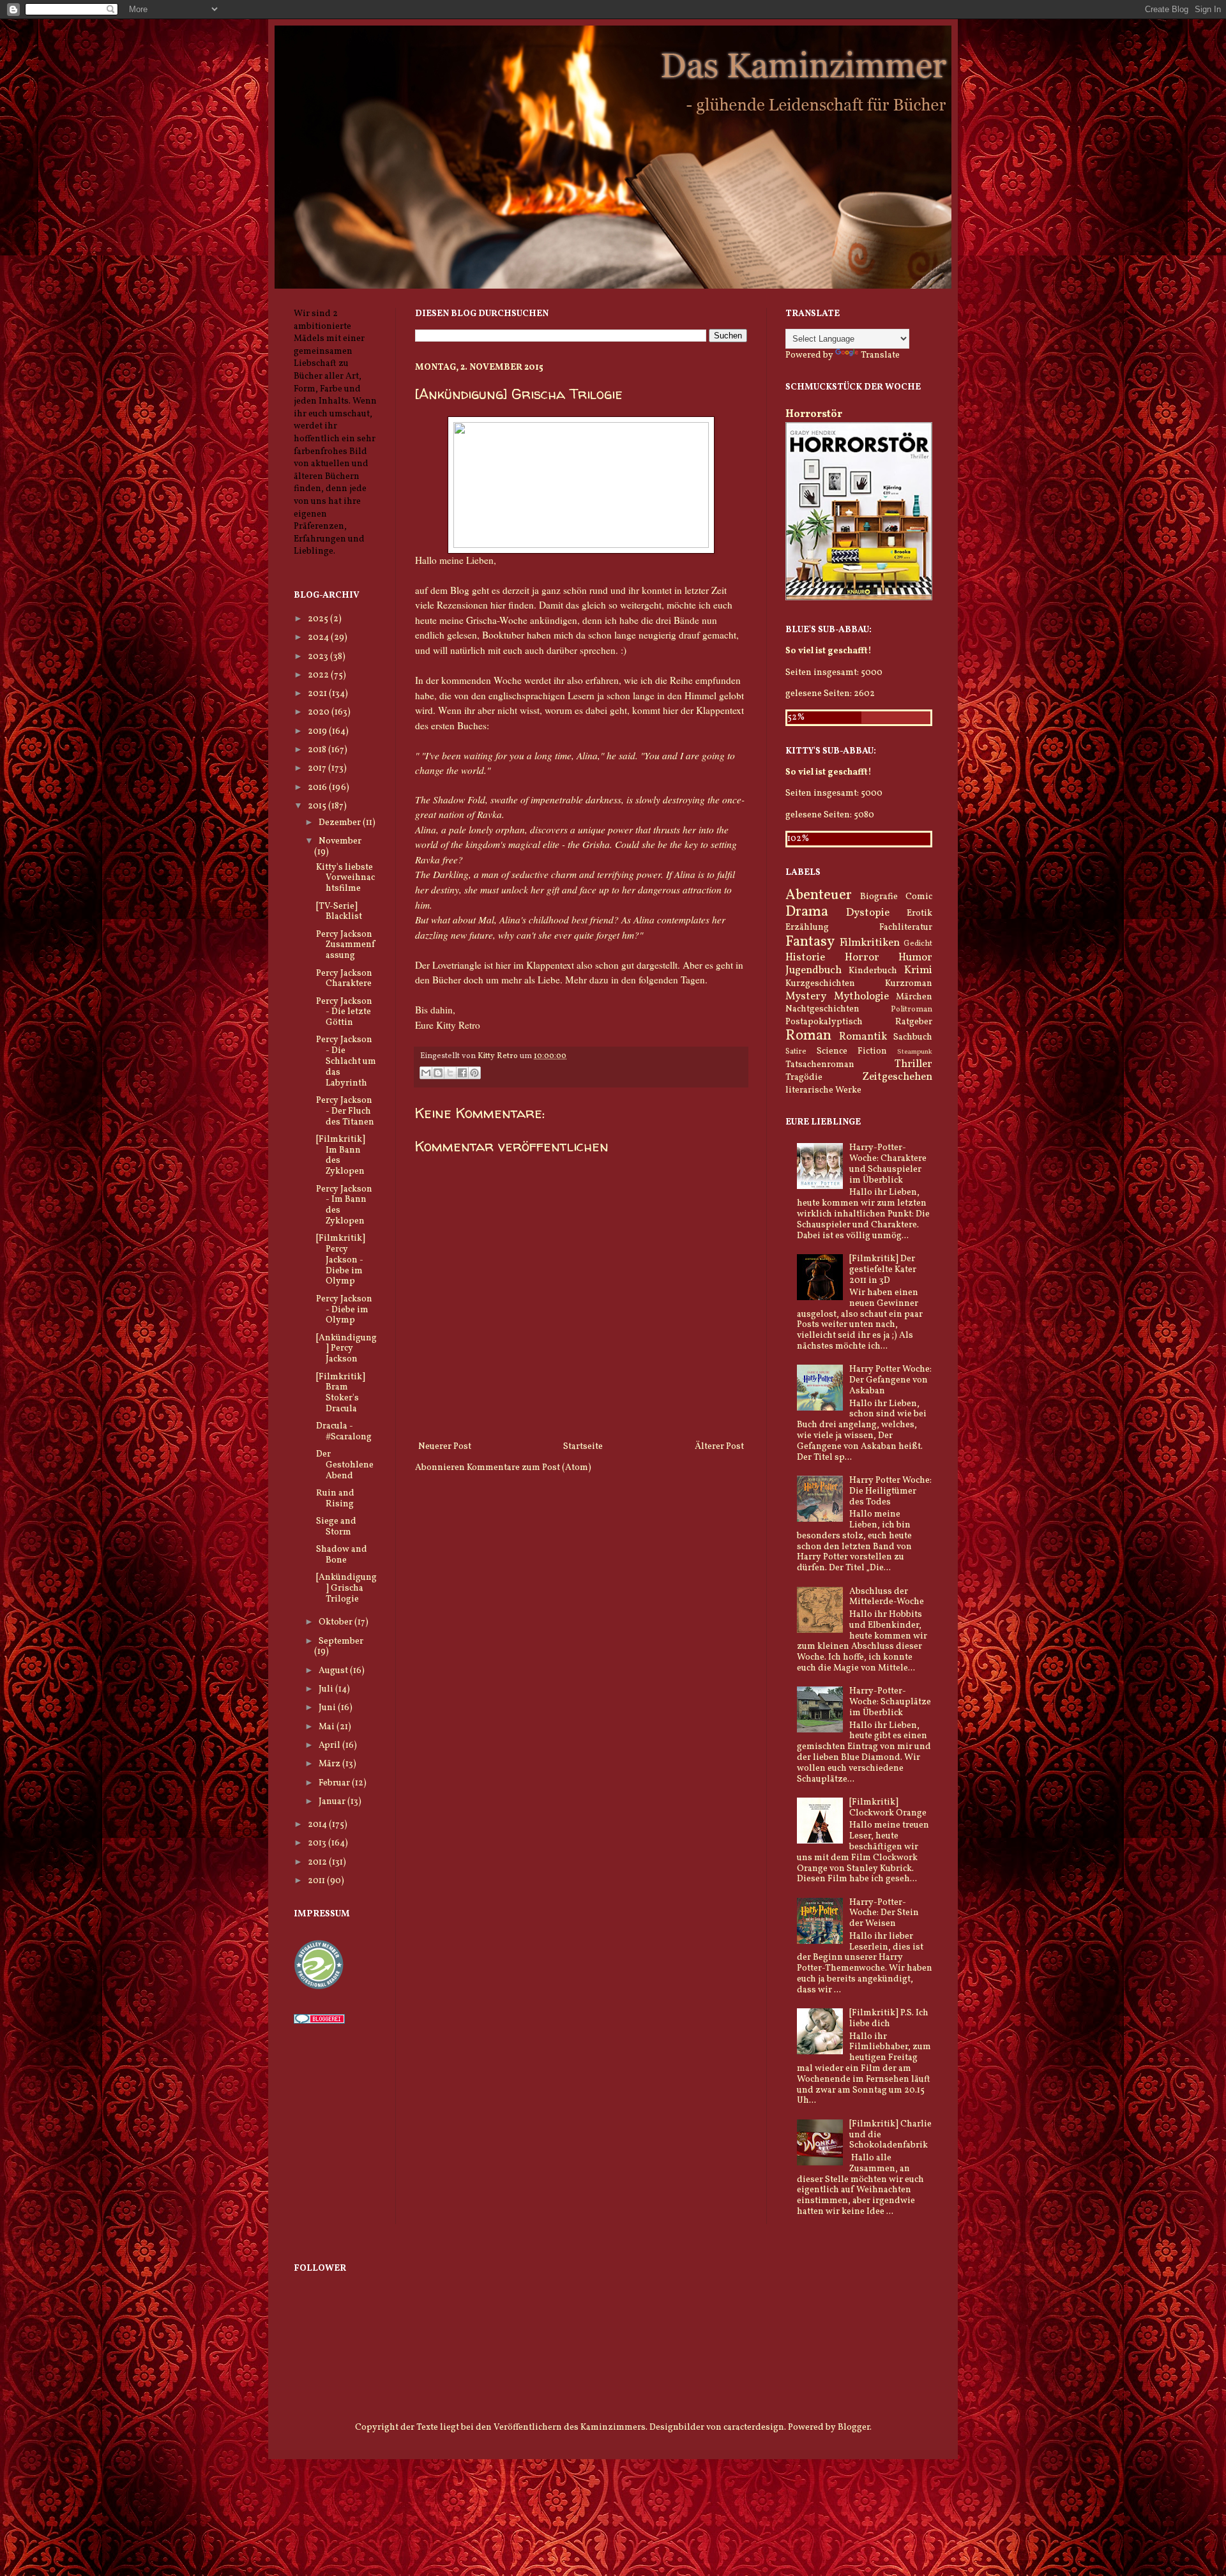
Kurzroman (909, 984)
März (330, 1764)
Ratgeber (914, 1022)
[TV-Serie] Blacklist (339, 912)
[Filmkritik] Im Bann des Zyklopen (341, 1155)
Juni (328, 1708)
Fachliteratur (906, 928)
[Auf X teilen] (450, 1073)
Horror (862, 958)
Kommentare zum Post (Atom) (529, 1468)
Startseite (583, 1447)
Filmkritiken (870, 943)
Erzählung (807, 928)
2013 (318, 1843)
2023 (319, 657)
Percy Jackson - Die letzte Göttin (344, 1012)
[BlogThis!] (438, 1073)
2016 (318, 788)
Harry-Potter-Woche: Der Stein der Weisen (884, 1913)
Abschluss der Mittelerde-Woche (887, 1597)
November (340, 841)
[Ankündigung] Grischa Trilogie (346, 1588)
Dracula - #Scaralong (344, 1432)
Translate (880, 355)
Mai (328, 1727)
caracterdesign (754, 2428)
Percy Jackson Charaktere (344, 979)
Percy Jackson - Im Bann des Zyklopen (344, 1205)
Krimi (918, 970)
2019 (318, 731)
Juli (327, 1689)
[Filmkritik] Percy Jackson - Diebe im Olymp (341, 1260)
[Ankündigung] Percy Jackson (346, 1349)
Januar (333, 1802)
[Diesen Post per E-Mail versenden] (426, 1073)
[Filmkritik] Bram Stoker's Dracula (341, 1393)
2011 (317, 1881)
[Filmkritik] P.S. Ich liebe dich (889, 2019)
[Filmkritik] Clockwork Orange (888, 1808)
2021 (318, 694)
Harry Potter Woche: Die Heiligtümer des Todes (890, 1491)
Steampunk (915, 1052)
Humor (915, 958)
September (341, 1641)
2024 (319, 638)
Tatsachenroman (820, 1065)
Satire (796, 1052)
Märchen (914, 997)
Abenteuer (819, 896)
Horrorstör (814, 414)
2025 (319, 619)
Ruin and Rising (335, 1499)
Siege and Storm (336, 1527)
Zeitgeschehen (897, 1077)
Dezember (341, 823)
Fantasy (810, 942)
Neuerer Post (445, 1447)
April (330, 1746)
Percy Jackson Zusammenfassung (345, 945)
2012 (318, 1862)
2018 (318, 750)
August (334, 1671)
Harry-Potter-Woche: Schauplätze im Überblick (890, 1702)
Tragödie (804, 1078)
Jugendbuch (814, 970)
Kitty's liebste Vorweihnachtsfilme (345, 878)
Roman (808, 1036)
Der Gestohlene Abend (345, 1465)
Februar (335, 1783)
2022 (319, 675)
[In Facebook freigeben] (462, 1073)
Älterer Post (719, 1447)
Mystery (806, 996)
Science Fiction (852, 1051)
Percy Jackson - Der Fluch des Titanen (345, 1111)
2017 (318, 769)
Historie (805, 958)
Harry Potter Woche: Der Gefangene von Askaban (890, 1380)
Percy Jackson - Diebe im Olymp (344, 1310)
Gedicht (918, 944)
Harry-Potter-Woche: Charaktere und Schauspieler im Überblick (888, 1164)
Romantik (863, 1037)
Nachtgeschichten (822, 1009)
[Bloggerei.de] (319, 2021)
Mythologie (861, 996)
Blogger (854, 2428)
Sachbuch (913, 1037)
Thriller (913, 1064)
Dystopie (868, 913)
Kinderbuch (873, 971)
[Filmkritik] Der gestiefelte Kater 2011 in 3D (883, 1270)
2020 (320, 712)
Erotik (919, 913)
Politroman (912, 1010)
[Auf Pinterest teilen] (474, 1073)
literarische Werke (823, 1090)
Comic (919, 897)
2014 (318, 1825)
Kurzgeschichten (820, 984)
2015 (318, 806)
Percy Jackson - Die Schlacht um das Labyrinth (346, 1061)
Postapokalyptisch (824, 1022)
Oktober (337, 1622)
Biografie (879, 897)
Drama (807, 912)
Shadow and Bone (342, 1555)
